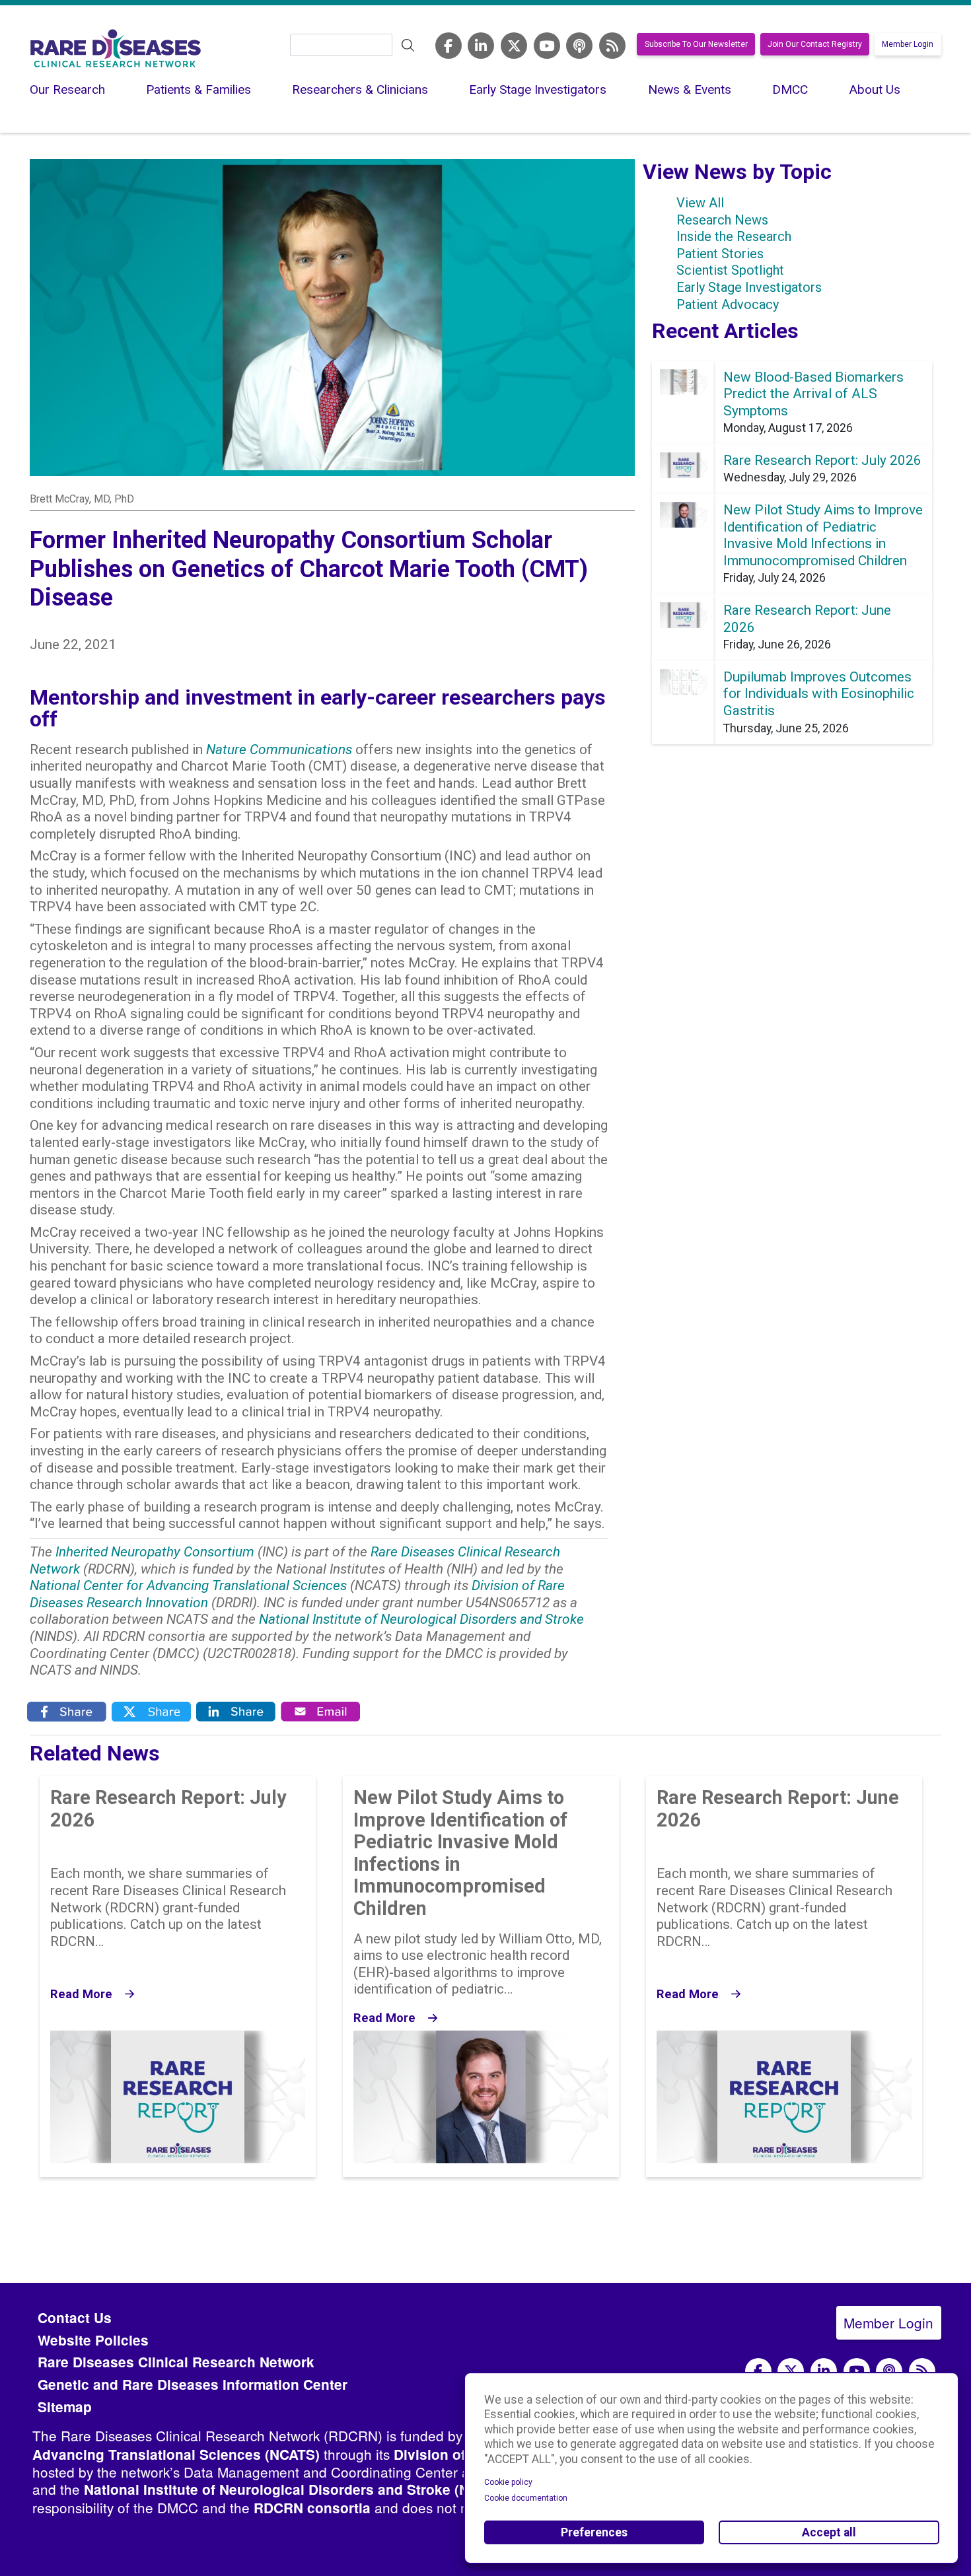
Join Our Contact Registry (815, 44)
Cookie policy (508, 2482)
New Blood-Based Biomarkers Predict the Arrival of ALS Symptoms (813, 394)
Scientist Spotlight (730, 270)
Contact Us (75, 2317)
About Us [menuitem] (875, 89)
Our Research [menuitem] (67, 89)
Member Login (908, 44)
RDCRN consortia (312, 2508)
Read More (81, 1994)
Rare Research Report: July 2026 (822, 460)
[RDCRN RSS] (612, 46)
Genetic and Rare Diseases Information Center (193, 2384)
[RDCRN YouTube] (547, 46)
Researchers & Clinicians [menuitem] (360, 89)
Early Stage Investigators (749, 287)
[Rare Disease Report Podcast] (889, 2371)
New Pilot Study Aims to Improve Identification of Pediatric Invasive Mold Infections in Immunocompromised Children (823, 535)
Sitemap (65, 2407)
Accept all (829, 2532)
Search (408, 46)
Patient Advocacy (728, 304)
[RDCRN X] (514, 46)
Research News (722, 220)
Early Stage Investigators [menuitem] (538, 89)
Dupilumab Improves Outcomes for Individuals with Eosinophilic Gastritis (819, 694)
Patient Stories (720, 254)
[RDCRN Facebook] (449, 46)
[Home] (116, 48)
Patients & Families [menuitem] (198, 89)
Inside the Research (734, 236)
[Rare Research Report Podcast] (579, 46)
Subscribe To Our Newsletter (696, 44)
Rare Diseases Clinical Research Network (176, 2362)
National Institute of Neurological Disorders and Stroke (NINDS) (295, 2489)
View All (700, 203)
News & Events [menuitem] (690, 89)
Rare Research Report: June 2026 (778, 1809)
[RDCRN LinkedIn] (481, 46)
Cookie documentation (526, 2498)
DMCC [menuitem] (790, 89)
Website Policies (93, 2340)
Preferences (594, 2532)
